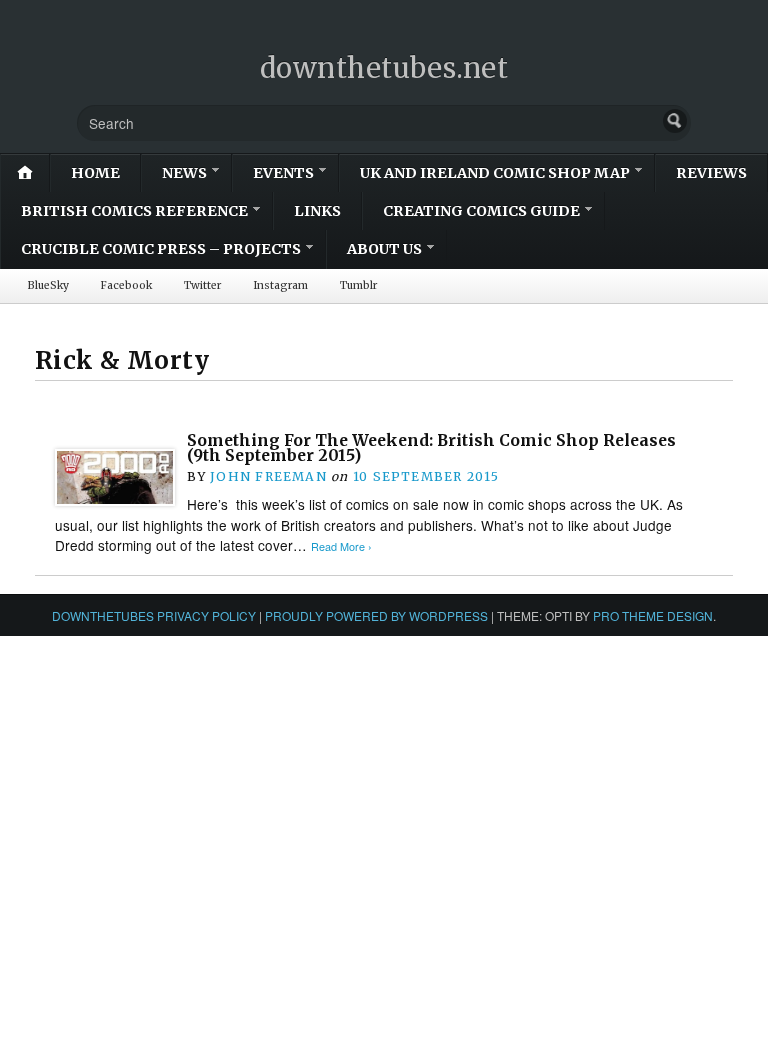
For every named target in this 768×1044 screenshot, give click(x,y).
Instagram (280, 285)
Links (317, 211)
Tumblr (358, 285)
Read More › (341, 546)
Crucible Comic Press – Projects (161, 249)
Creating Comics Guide (481, 211)
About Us (384, 249)
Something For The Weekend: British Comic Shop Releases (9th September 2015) (431, 448)
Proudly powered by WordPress (376, 615)
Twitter (202, 285)
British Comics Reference (134, 211)
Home (95, 173)
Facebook (126, 285)
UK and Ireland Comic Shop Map (495, 173)
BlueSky (48, 285)
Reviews (711, 173)
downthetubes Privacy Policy (154, 615)
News (184, 173)
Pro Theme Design (653, 615)
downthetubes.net (384, 68)
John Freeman (268, 476)
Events (283, 173)
